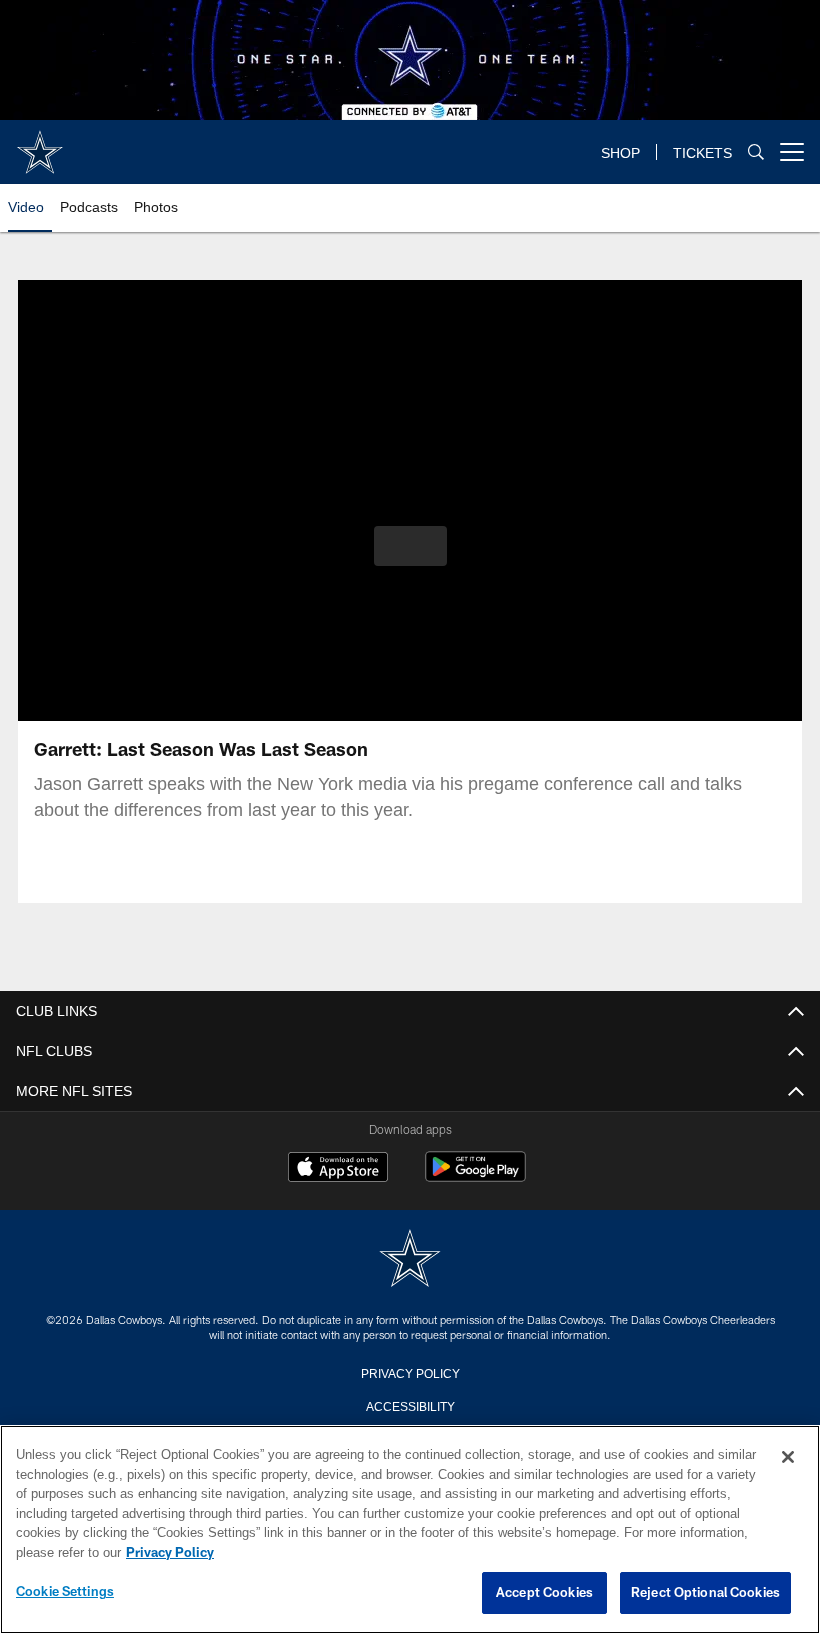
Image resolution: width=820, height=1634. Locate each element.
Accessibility (410, 1405)
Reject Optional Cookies (705, 1593)
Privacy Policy (410, 1372)
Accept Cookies (544, 1593)
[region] (410, 1530)
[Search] (756, 152)
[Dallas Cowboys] (410, 1259)
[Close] (788, 1458)
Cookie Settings (65, 1592)
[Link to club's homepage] (40, 144)
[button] (410, 546)
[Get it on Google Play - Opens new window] (475, 1176)
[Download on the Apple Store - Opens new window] (338, 1169)
